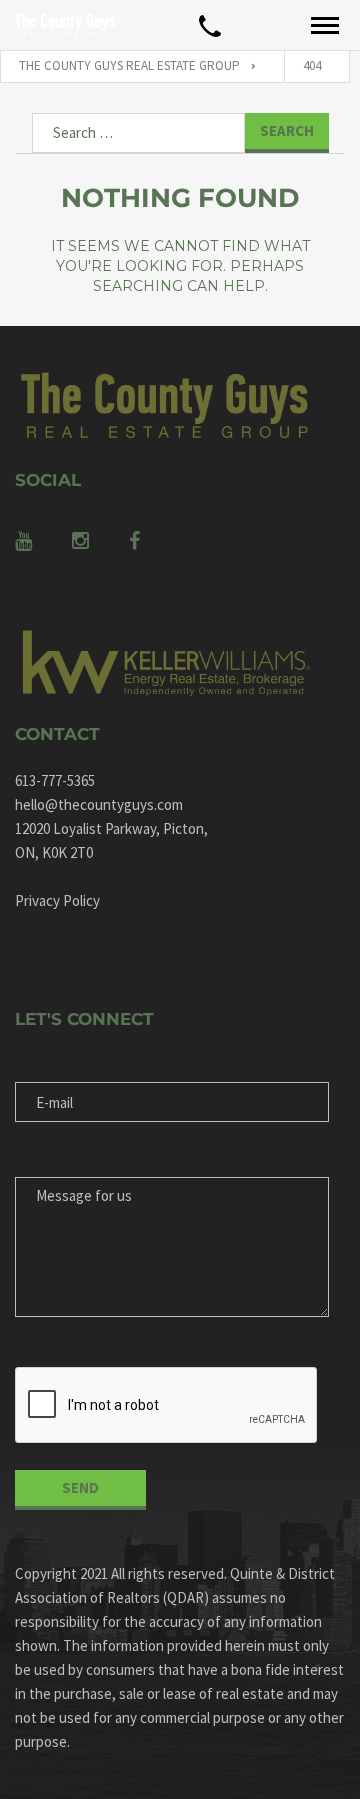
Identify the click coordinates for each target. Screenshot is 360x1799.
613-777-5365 (55, 780)
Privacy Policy (57, 900)
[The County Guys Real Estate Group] (65, 25)
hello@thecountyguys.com (99, 804)
